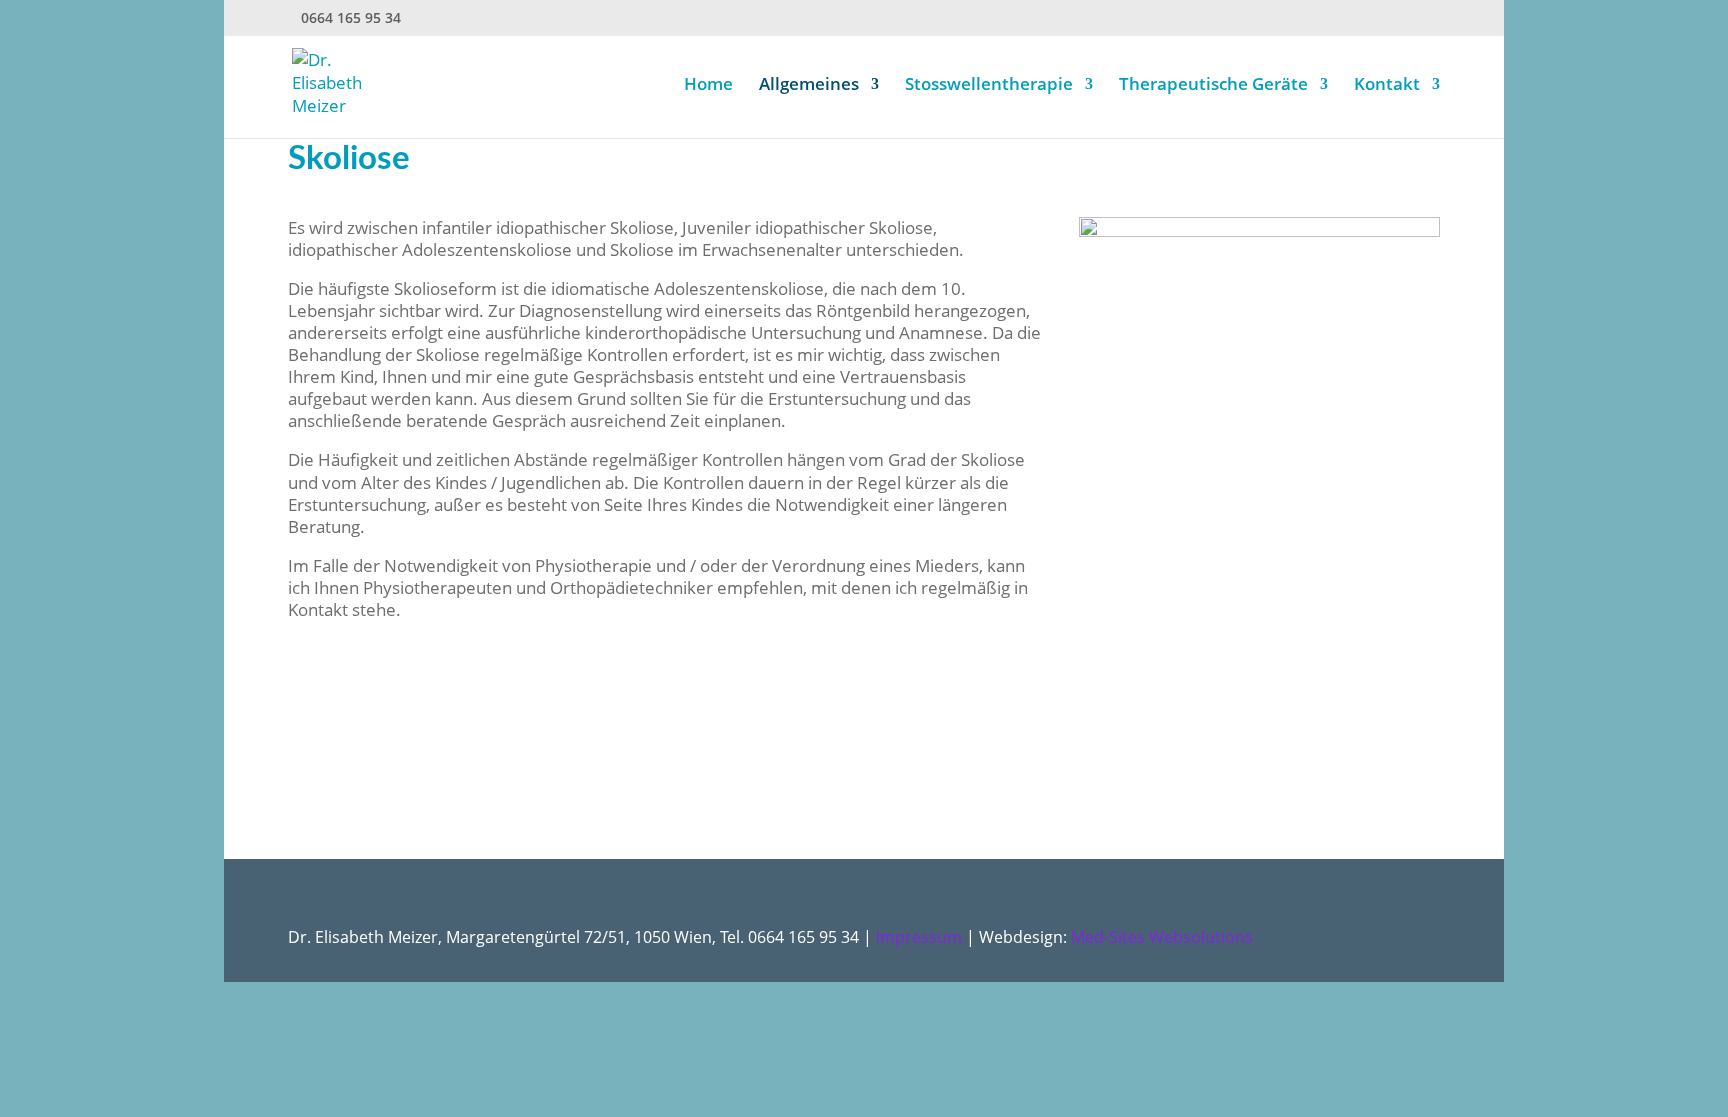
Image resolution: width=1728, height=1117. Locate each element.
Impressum (919, 937)
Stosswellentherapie (989, 86)
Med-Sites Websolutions (1162, 937)
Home (708, 86)
